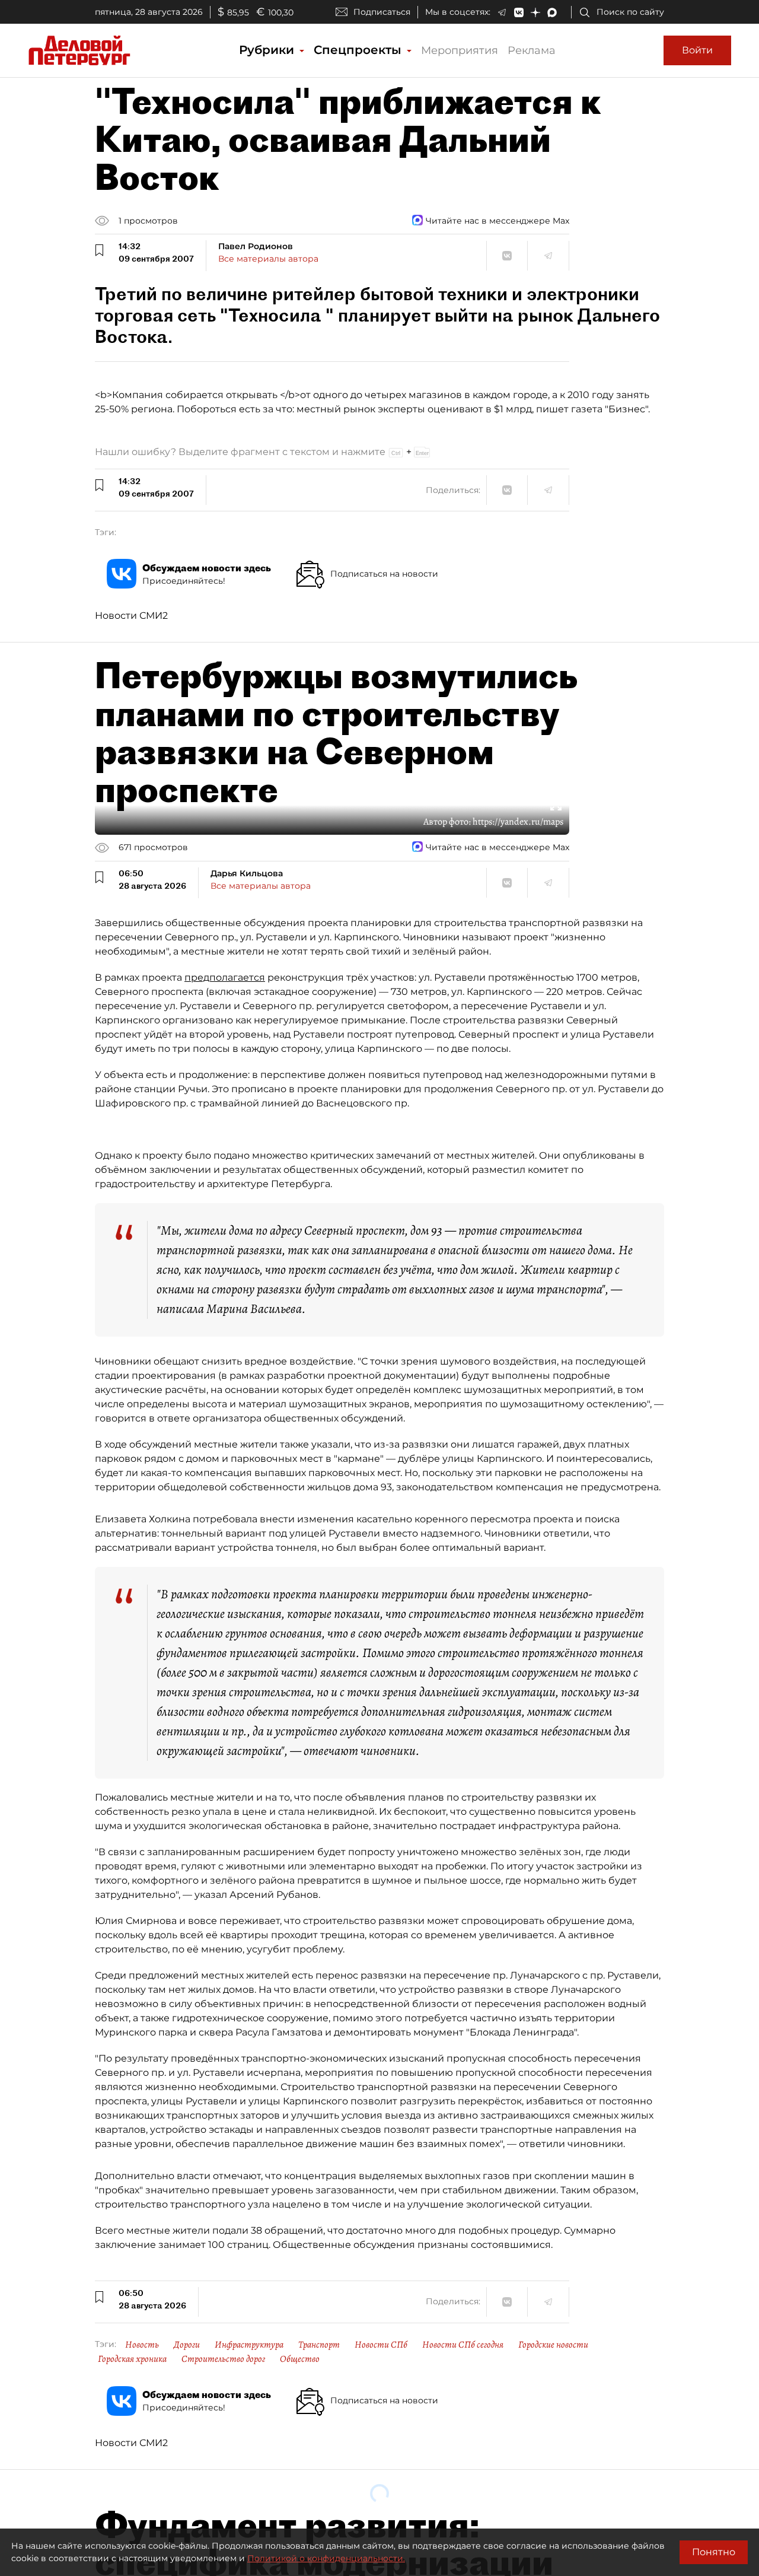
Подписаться (382, 12)
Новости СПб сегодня (463, 2345)
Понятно (714, 2552)
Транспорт (319, 2345)
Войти (697, 50)
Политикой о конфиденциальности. (326, 2558)
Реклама (532, 50)
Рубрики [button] (268, 50)
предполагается (225, 977)
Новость (142, 2345)
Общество (300, 2359)
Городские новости (553, 2345)
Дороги (187, 2345)
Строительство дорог (223, 2359)
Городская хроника (132, 2359)
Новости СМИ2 (131, 616)
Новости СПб (381, 2345)
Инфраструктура (249, 2345)
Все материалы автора (268, 259)
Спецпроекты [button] (359, 50)
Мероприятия (460, 50)
